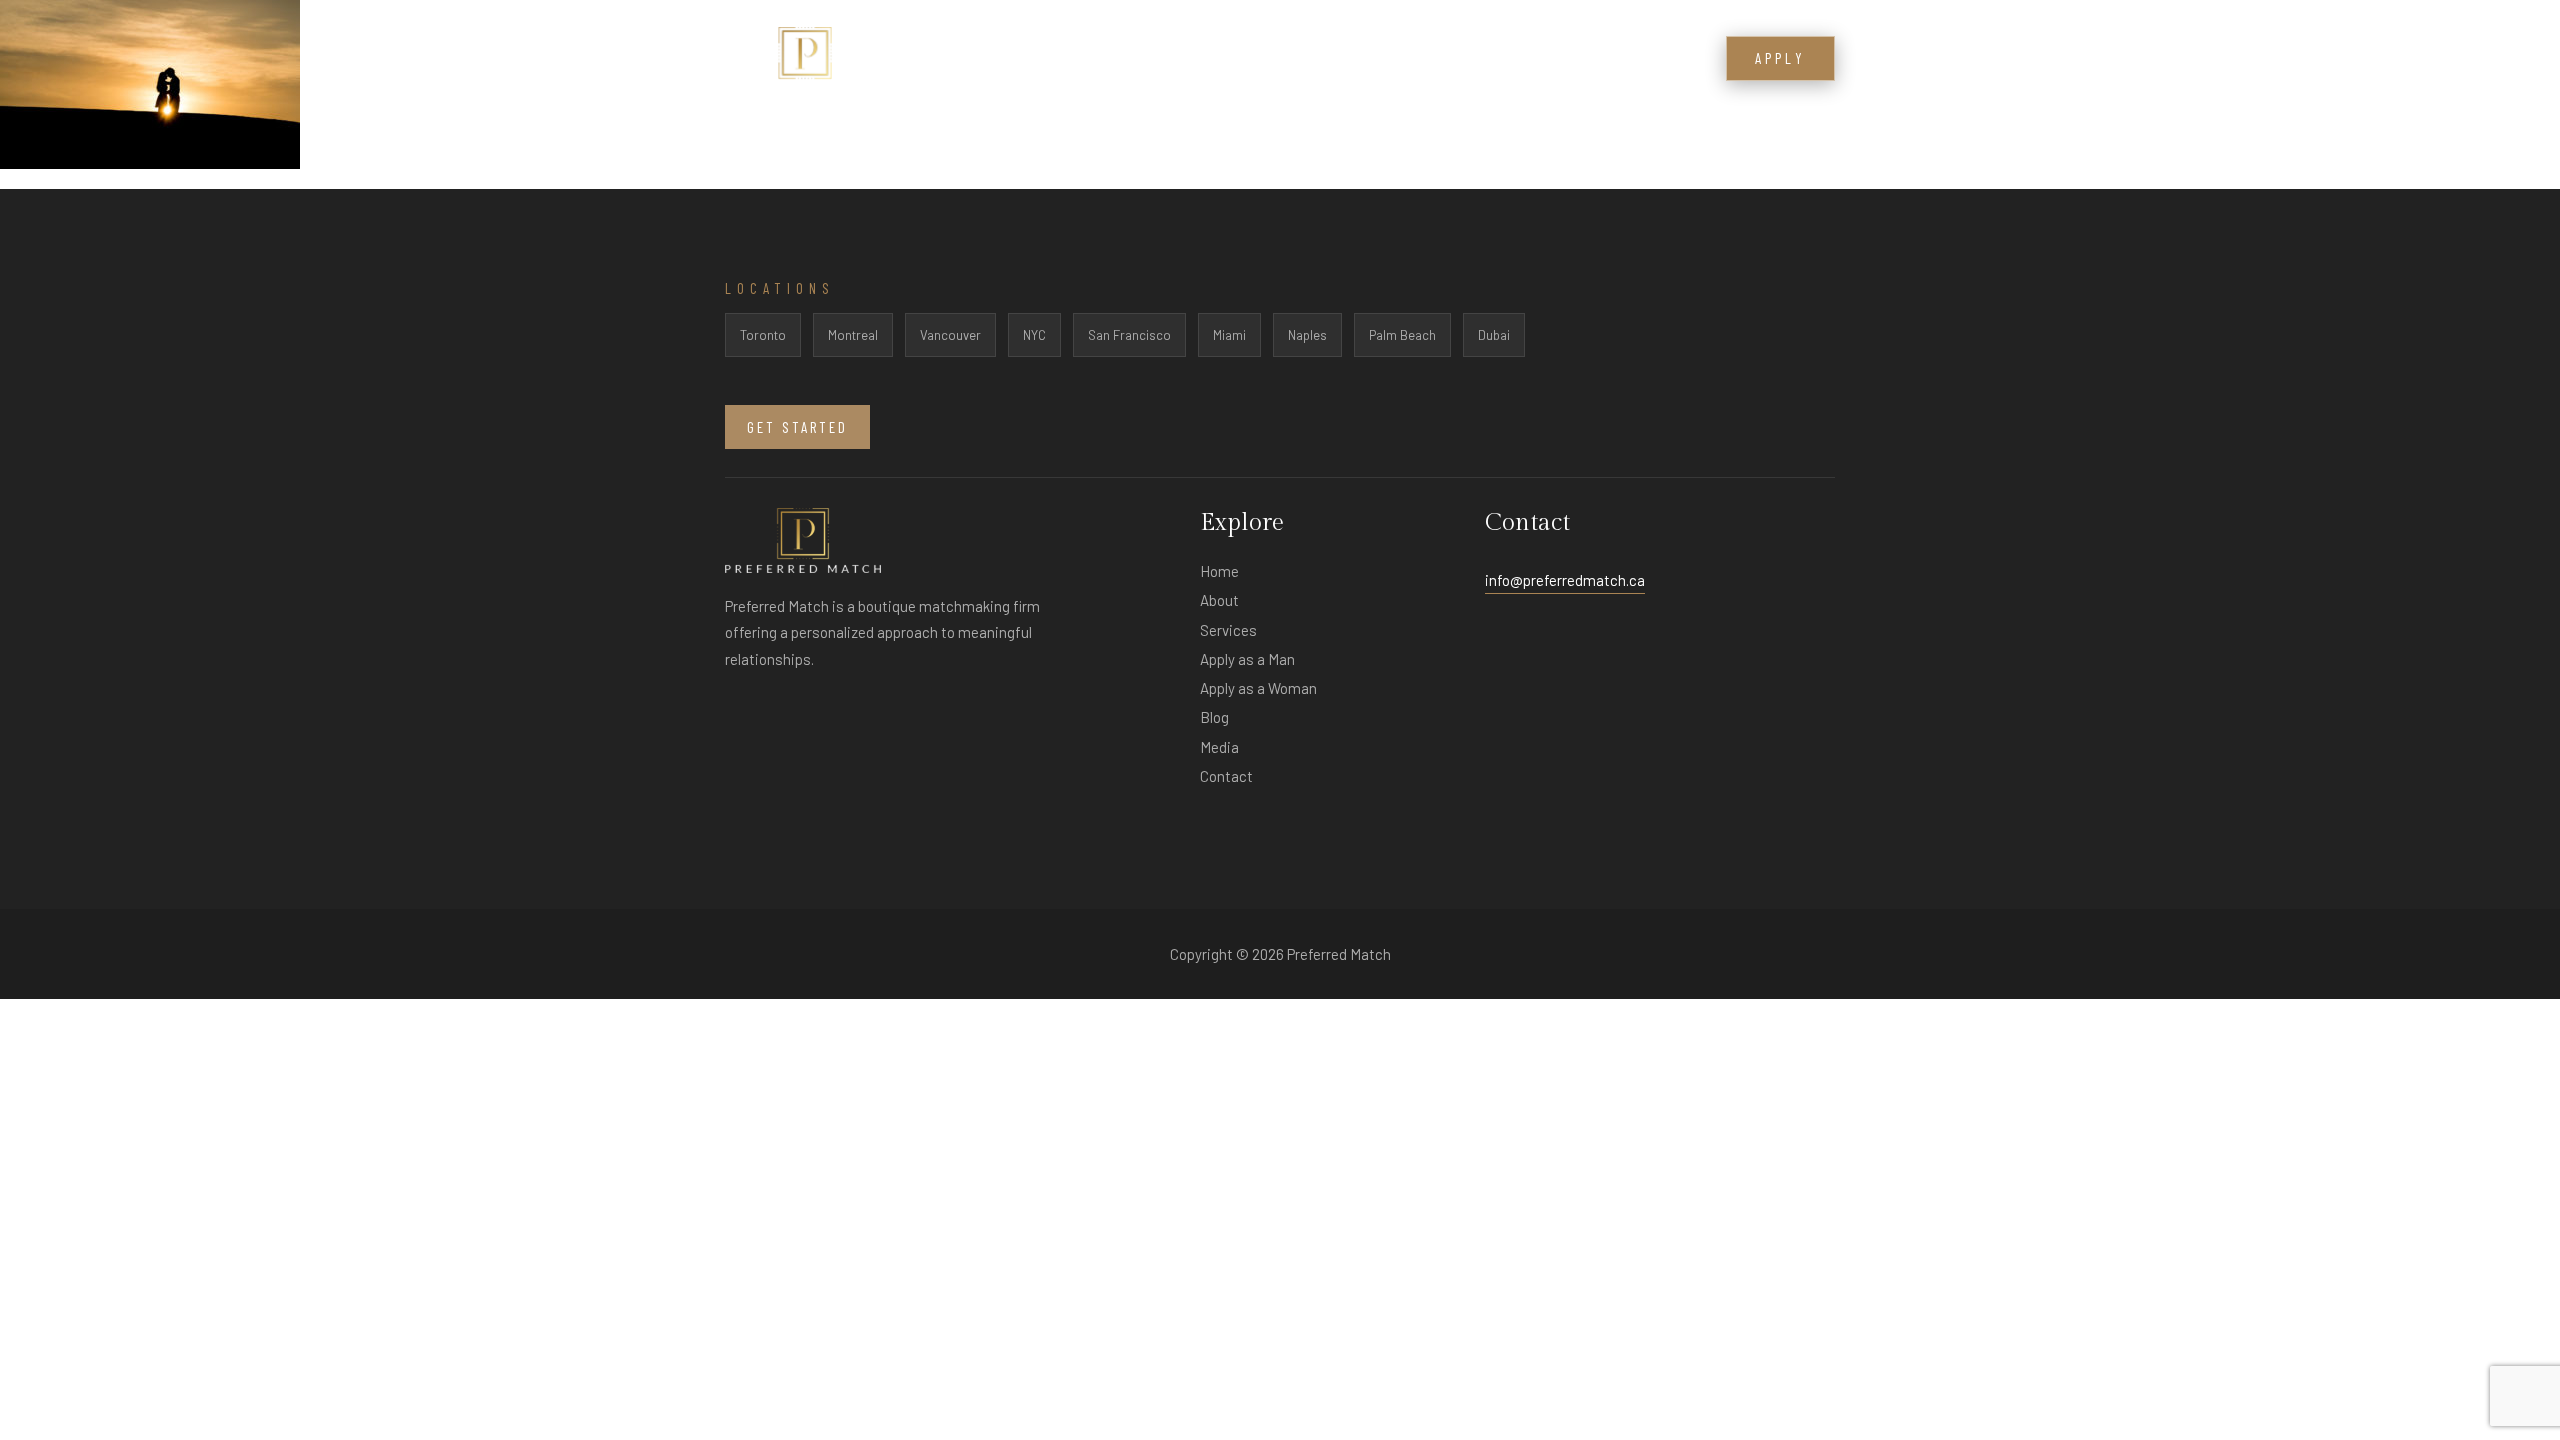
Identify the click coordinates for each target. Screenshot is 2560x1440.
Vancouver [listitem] (950, 335)
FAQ (1459, 60)
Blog (1581, 60)
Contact (1657, 60)
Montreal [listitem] (853, 335)
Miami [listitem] (1229, 335)
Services (1386, 60)
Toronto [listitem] (763, 335)
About (1303, 60)
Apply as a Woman (1258, 688)
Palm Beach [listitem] (1402, 335)
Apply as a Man (1247, 659)
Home (1219, 571)
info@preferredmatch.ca (1565, 580)
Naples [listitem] (1307, 335)
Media (1517, 60)
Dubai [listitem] (1494, 335)
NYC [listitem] (1034, 335)
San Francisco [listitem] (1129, 335)
